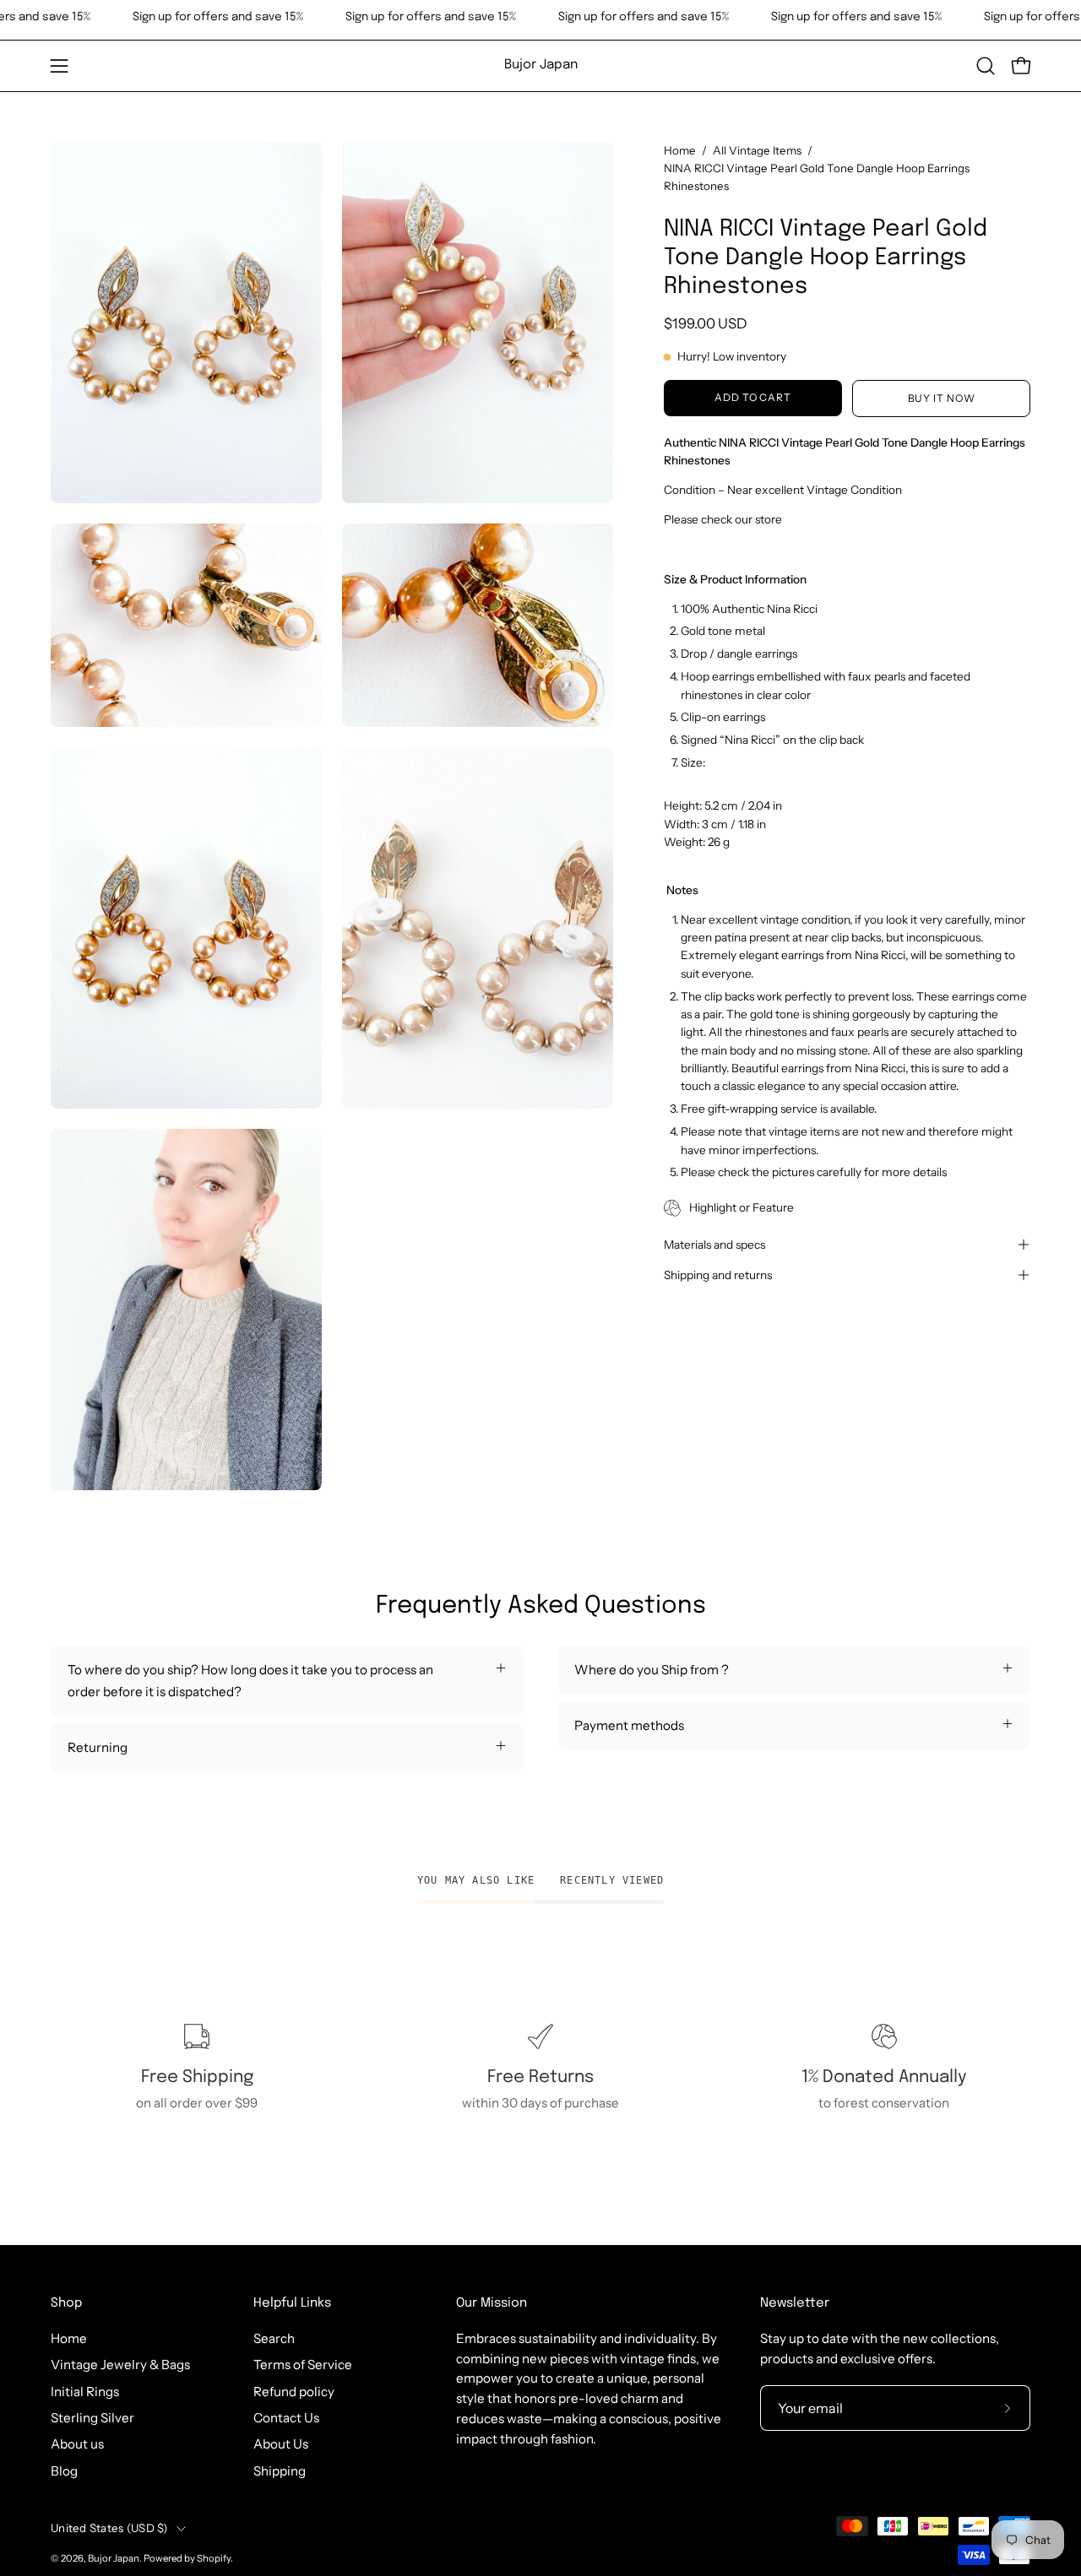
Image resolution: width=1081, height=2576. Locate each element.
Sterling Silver (92, 2418)
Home (680, 150)
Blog (64, 2471)
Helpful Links (292, 2303)
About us (77, 2444)
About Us (281, 2444)
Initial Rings (85, 2392)
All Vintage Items (757, 150)
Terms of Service (303, 2364)
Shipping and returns (718, 1275)
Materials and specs (714, 1245)
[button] (986, 66)
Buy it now (942, 398)
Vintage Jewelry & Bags (120, 2364)
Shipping (280, 2471)
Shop (66, 2303)
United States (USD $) (109, 2528)
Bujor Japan (541, 65)
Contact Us (286, 2418)
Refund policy (294, 2392)
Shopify (214, 2558)
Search (274, 2338)
